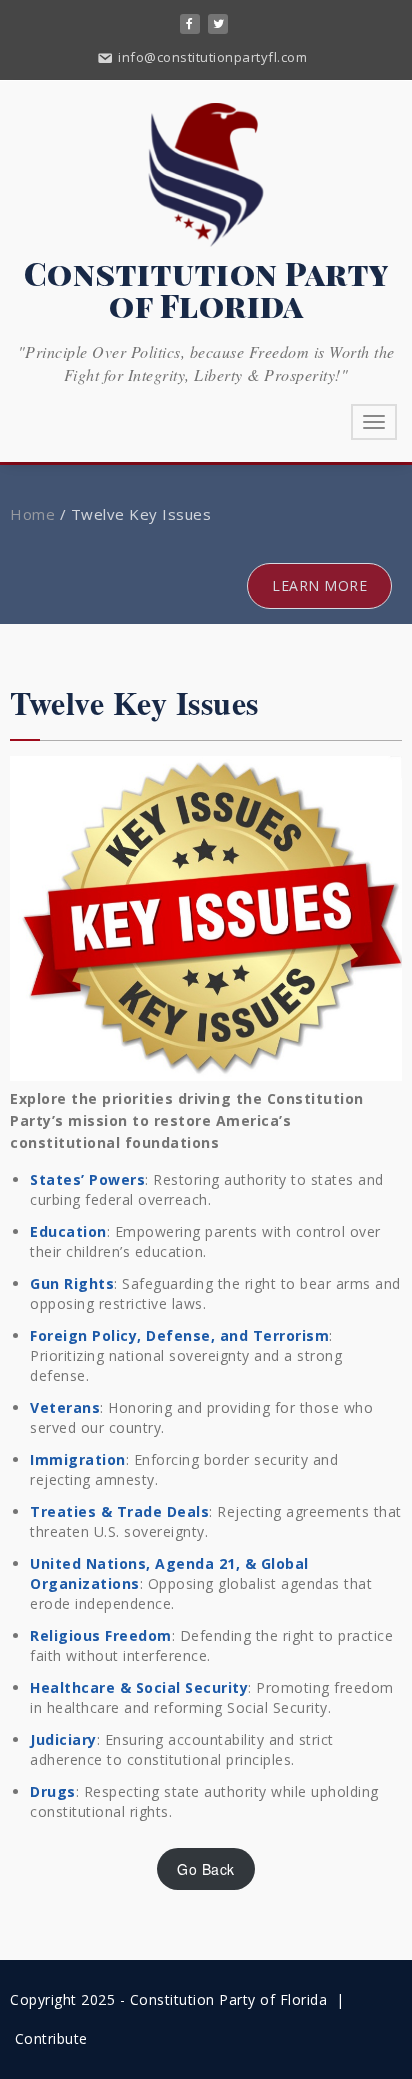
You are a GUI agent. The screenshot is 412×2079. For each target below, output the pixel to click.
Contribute (51, 2038)
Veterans (65, 1407)
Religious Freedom (101, 1635)
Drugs (53, 1791)
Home (32, 514)
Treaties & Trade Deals (119, 1511)
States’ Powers (87, 1179)
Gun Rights (72, 1283)
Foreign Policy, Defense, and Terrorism (179, 1335)
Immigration (78, 1459)
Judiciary (63, 1739)
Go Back (206, 1869)
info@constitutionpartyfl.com (211, 57)
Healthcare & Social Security (139, 1687)
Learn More (319, 585)
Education (68, 1231)
